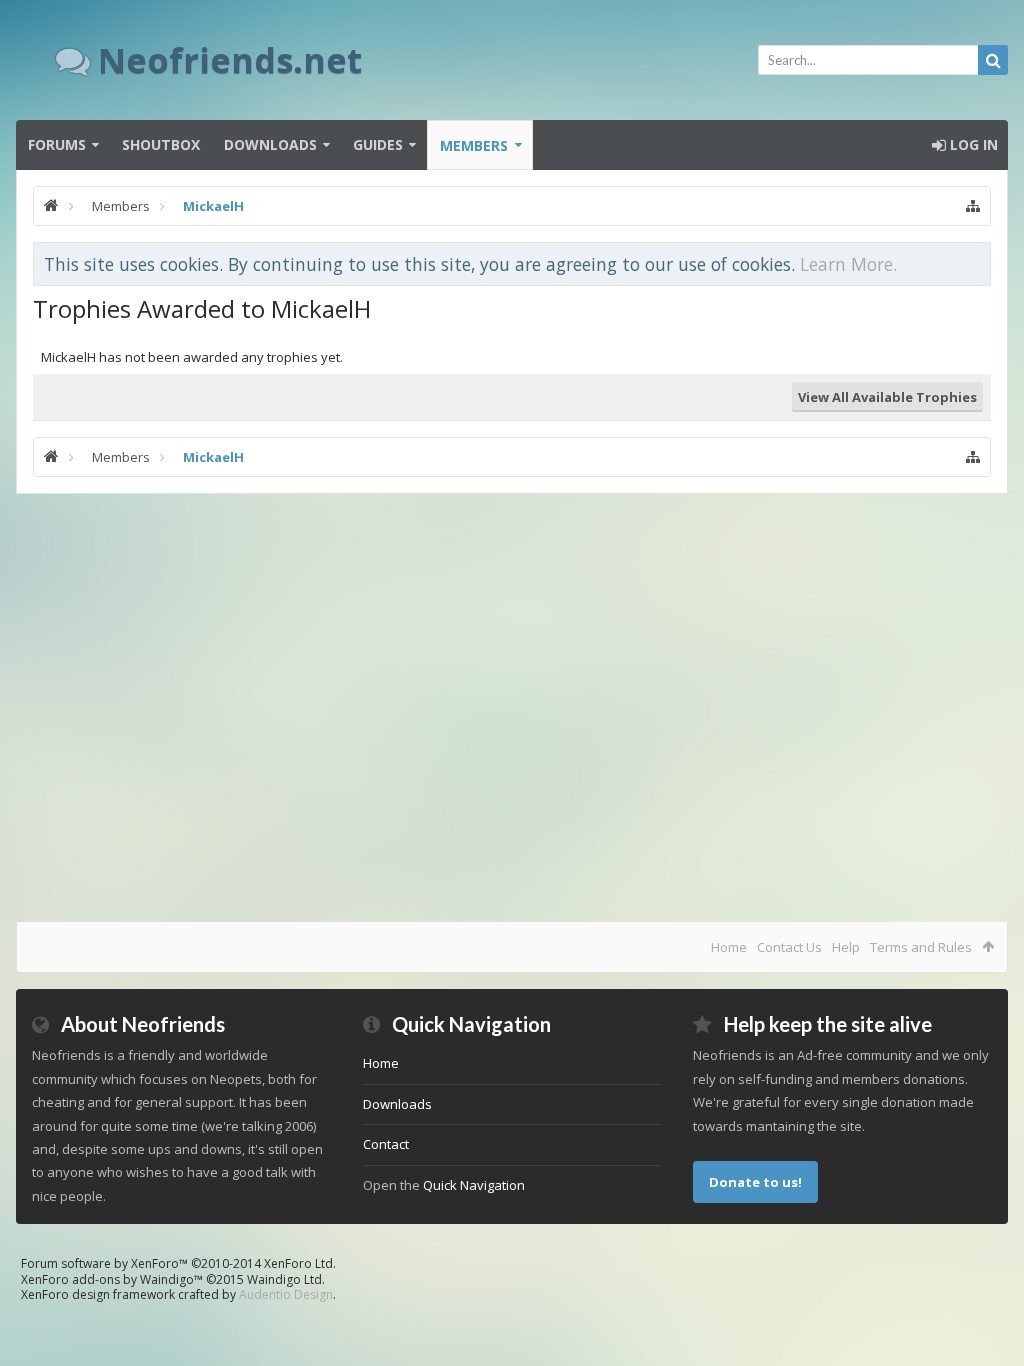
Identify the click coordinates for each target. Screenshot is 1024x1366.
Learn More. (848, 264)
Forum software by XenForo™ (178, 1263)
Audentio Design (286, 1294)
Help (846, 947)
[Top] (989, 1286)
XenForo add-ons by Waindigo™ (112, 1279)
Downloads (270, 144)
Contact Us (789, 947)
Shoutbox (161, 144)
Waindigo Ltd (284, 1279)
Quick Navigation (474, 1185)
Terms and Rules (921, 947)
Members (474, 145)
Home (729, 947)
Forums (57, 144)
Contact (386, 1144)
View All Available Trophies (887, 397)
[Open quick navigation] (973, 206)
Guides (378, 144)
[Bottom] (989, 1328)
